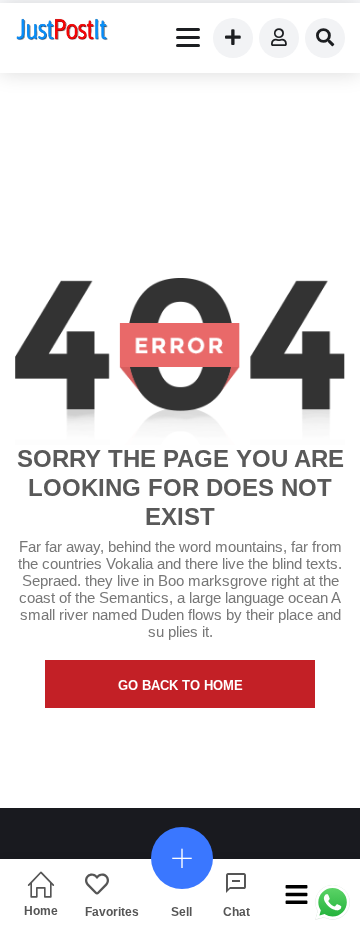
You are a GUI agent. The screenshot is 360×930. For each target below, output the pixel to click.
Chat (236, 911)
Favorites (112, 911)
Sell (181, 911)
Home (41, 910)
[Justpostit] (62, 32)
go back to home (180, 685)
